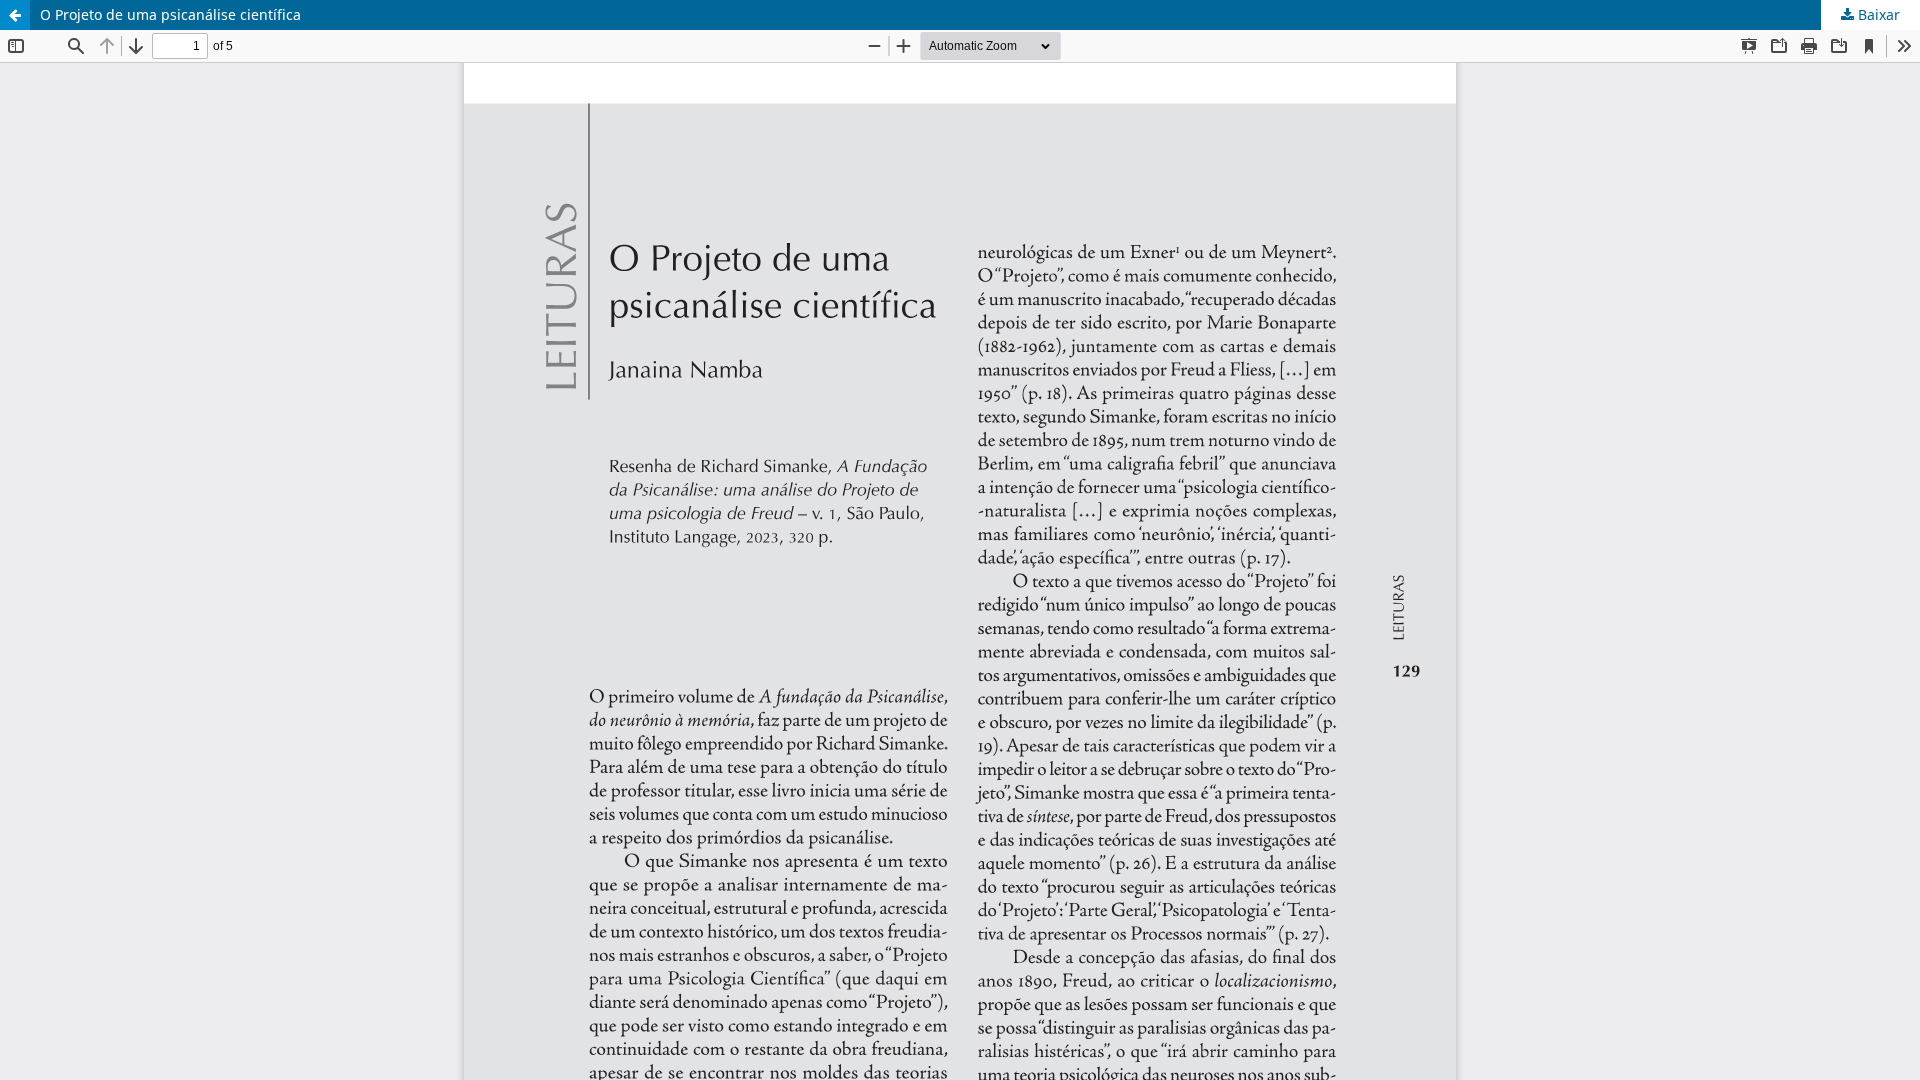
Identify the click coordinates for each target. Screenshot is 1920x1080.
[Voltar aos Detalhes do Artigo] (15, 15)
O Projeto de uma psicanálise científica (170, 14)
